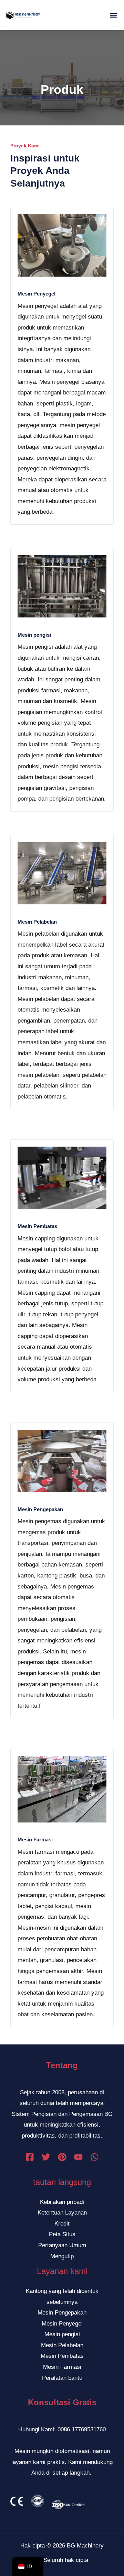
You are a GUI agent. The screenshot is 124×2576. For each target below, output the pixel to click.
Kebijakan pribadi (62, 2202)
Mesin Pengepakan (40, 1509)
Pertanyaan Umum (62, 2245)
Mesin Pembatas (37, 1226)
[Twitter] (46, 2157)
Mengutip (62, 2256)
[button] (113, 15)
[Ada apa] (95, 2157)
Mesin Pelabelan (37, 922)
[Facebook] (30, 2157)
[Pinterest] (62, 2157)
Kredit (62, 2224)
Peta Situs (62, 2234)
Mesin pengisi (34, 635)
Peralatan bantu (62, 2378)
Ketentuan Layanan (62, 2213)
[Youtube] (78, 2157)
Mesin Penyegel (37, 294)
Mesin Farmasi (35, 1839)
